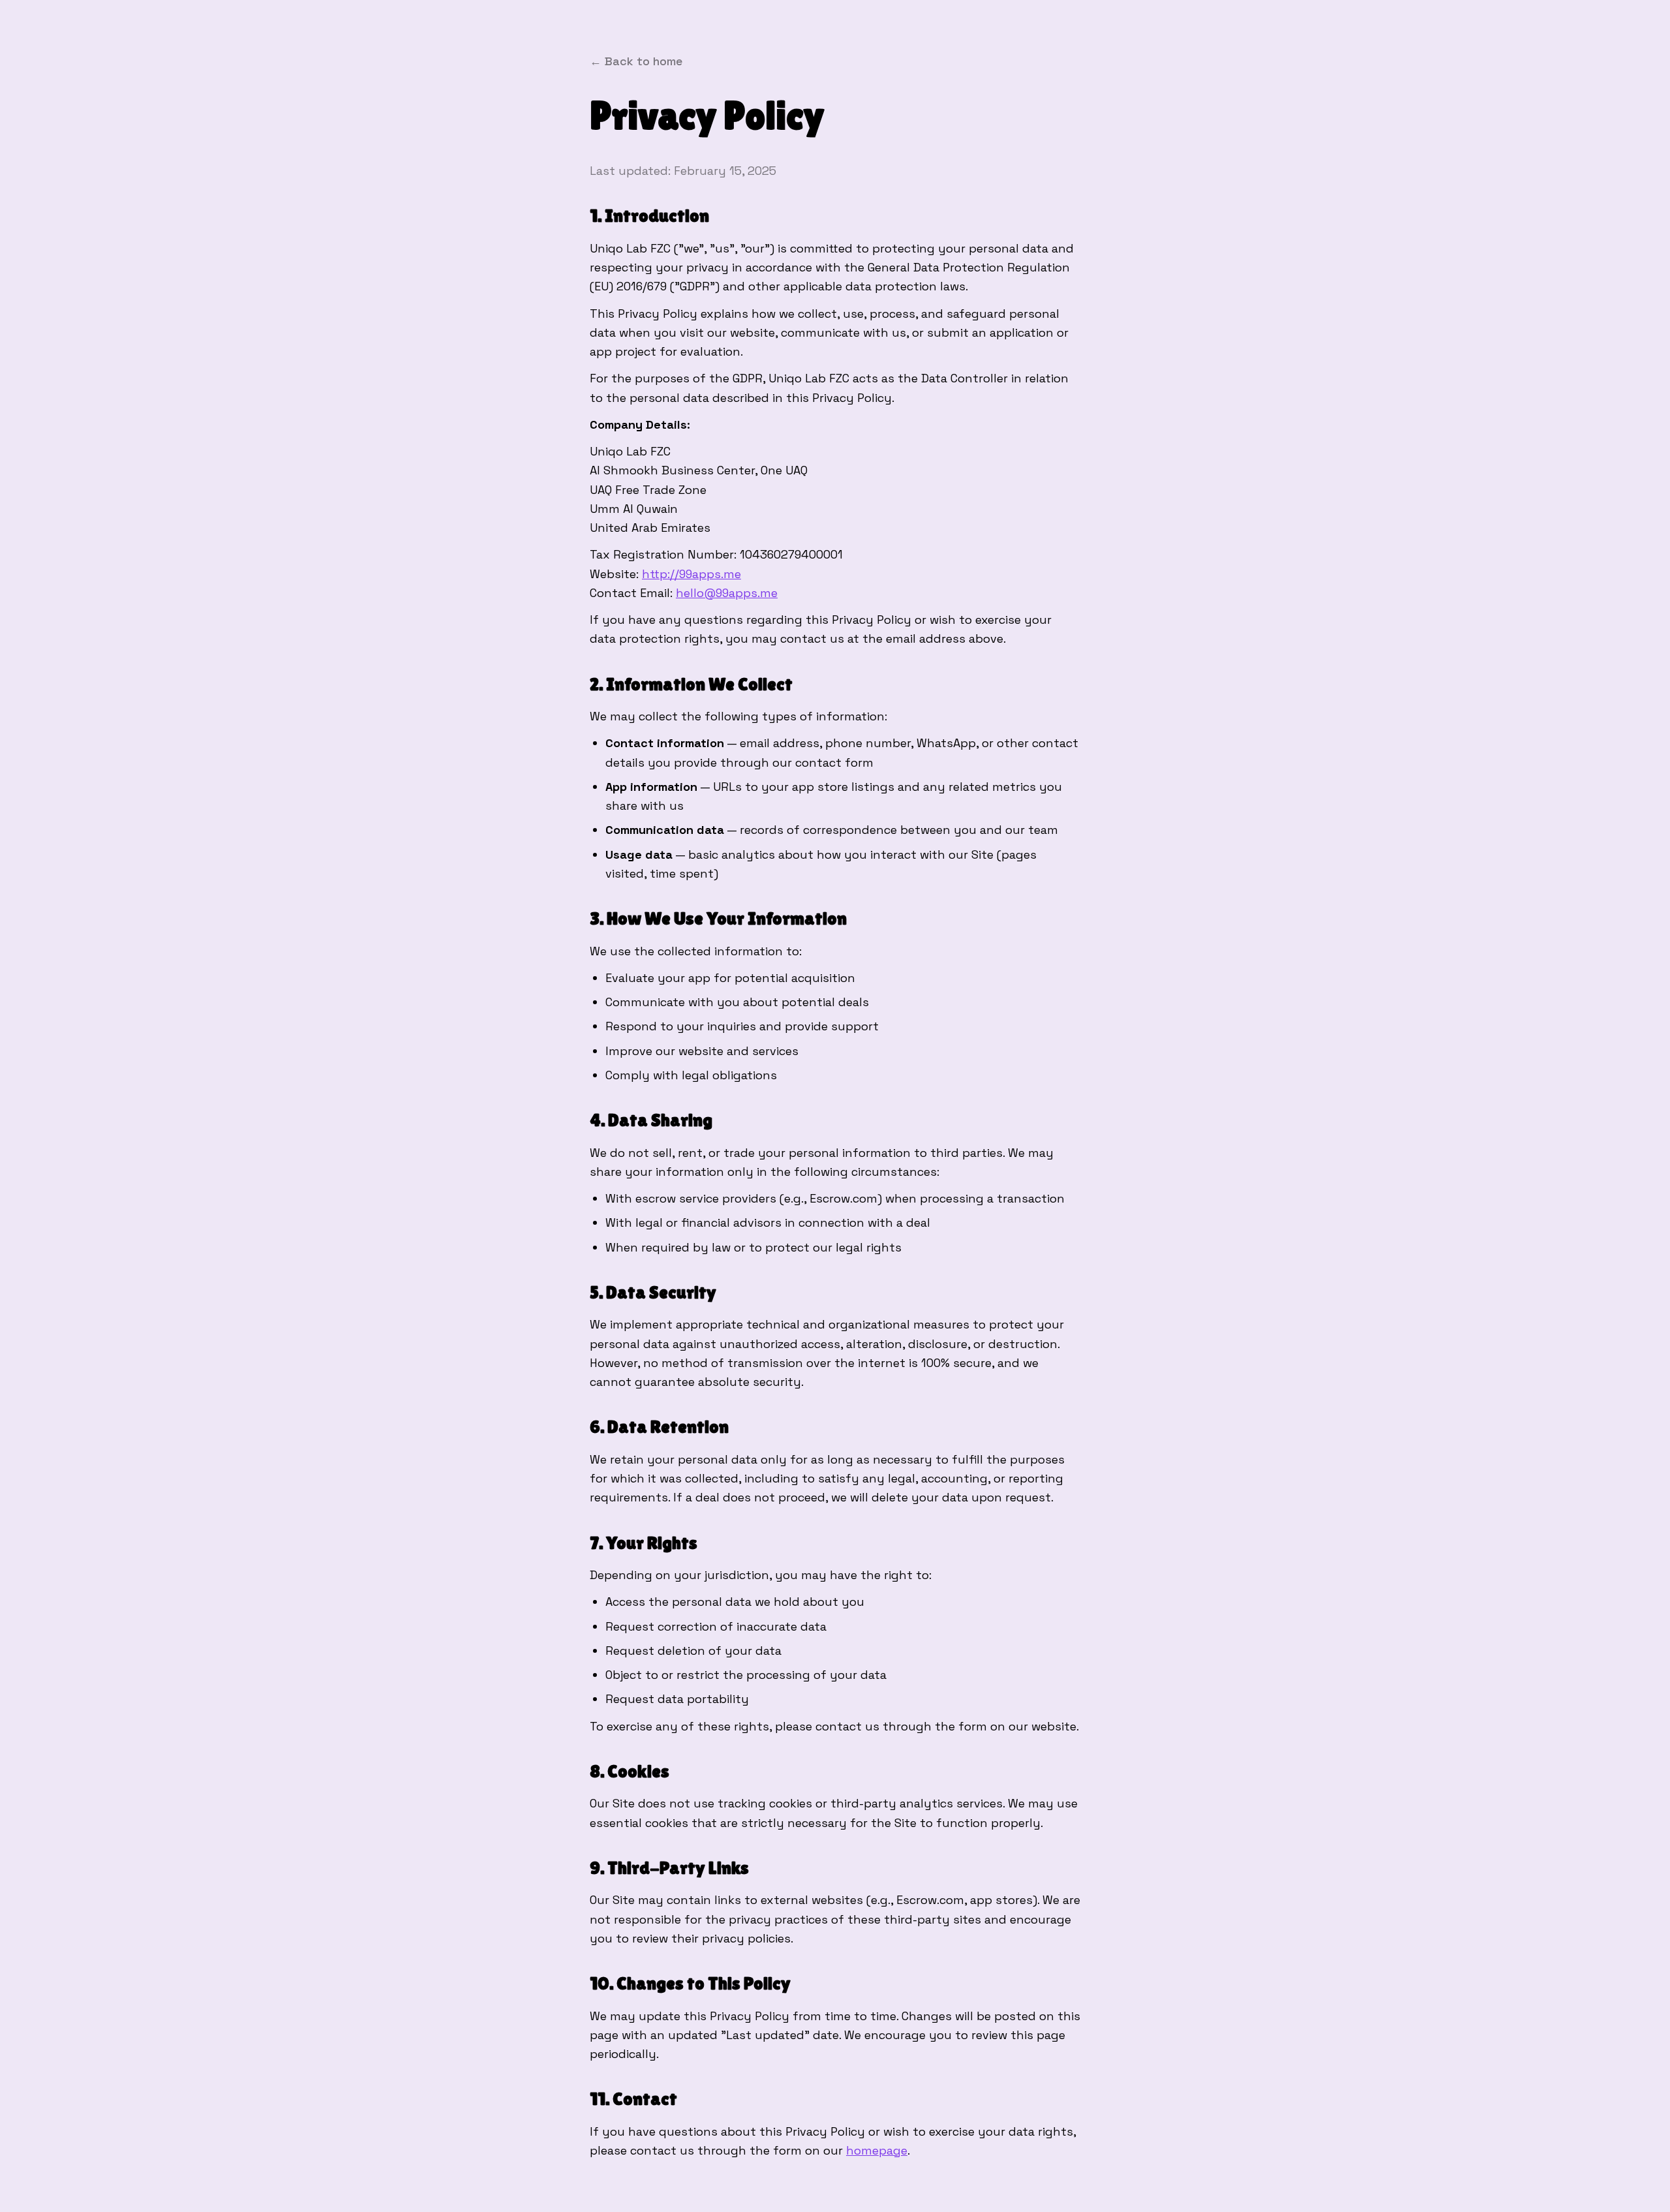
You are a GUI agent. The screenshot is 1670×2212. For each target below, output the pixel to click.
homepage (877, 2150)
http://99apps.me (691, 574)
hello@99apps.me (727, 593)
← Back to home (636, 61)
